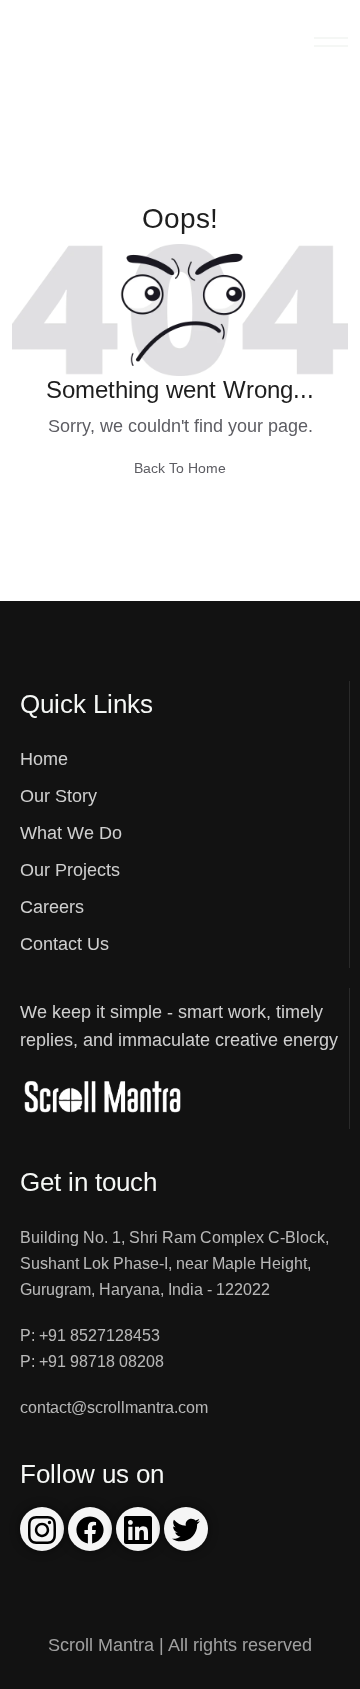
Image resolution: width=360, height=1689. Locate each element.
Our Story (58, 796)
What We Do (71, 833)
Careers (52, 907)
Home (44, 759)
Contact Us (64, 944)
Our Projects (70, 870)
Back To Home (180, 468)
